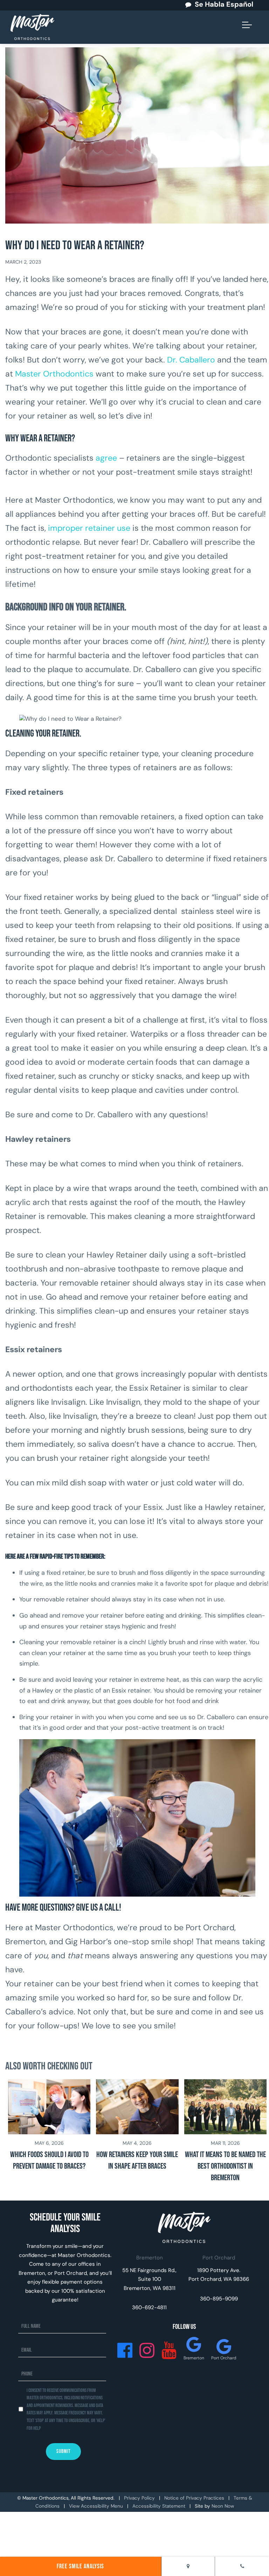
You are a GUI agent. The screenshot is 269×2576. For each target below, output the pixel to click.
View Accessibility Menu (96, 2506)
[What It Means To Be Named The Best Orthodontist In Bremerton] (225, 2132)
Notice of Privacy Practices (194, 2498)
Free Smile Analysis (80, 2566)
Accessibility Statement (159, 2506)
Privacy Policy (139, 2498)
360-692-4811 (149, 2307)
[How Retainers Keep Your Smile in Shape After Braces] (137, 2132)
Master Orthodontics (55, 374)
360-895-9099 (219, 2299)
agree (106, 458)
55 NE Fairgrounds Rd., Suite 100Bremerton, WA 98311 (149, 2279)
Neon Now (223, 2506)
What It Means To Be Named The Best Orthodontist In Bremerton (225, 2166)
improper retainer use (89, 528)
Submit (63, 2451)
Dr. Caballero (191, 360)
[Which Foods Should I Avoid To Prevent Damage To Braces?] (49, 2132)
